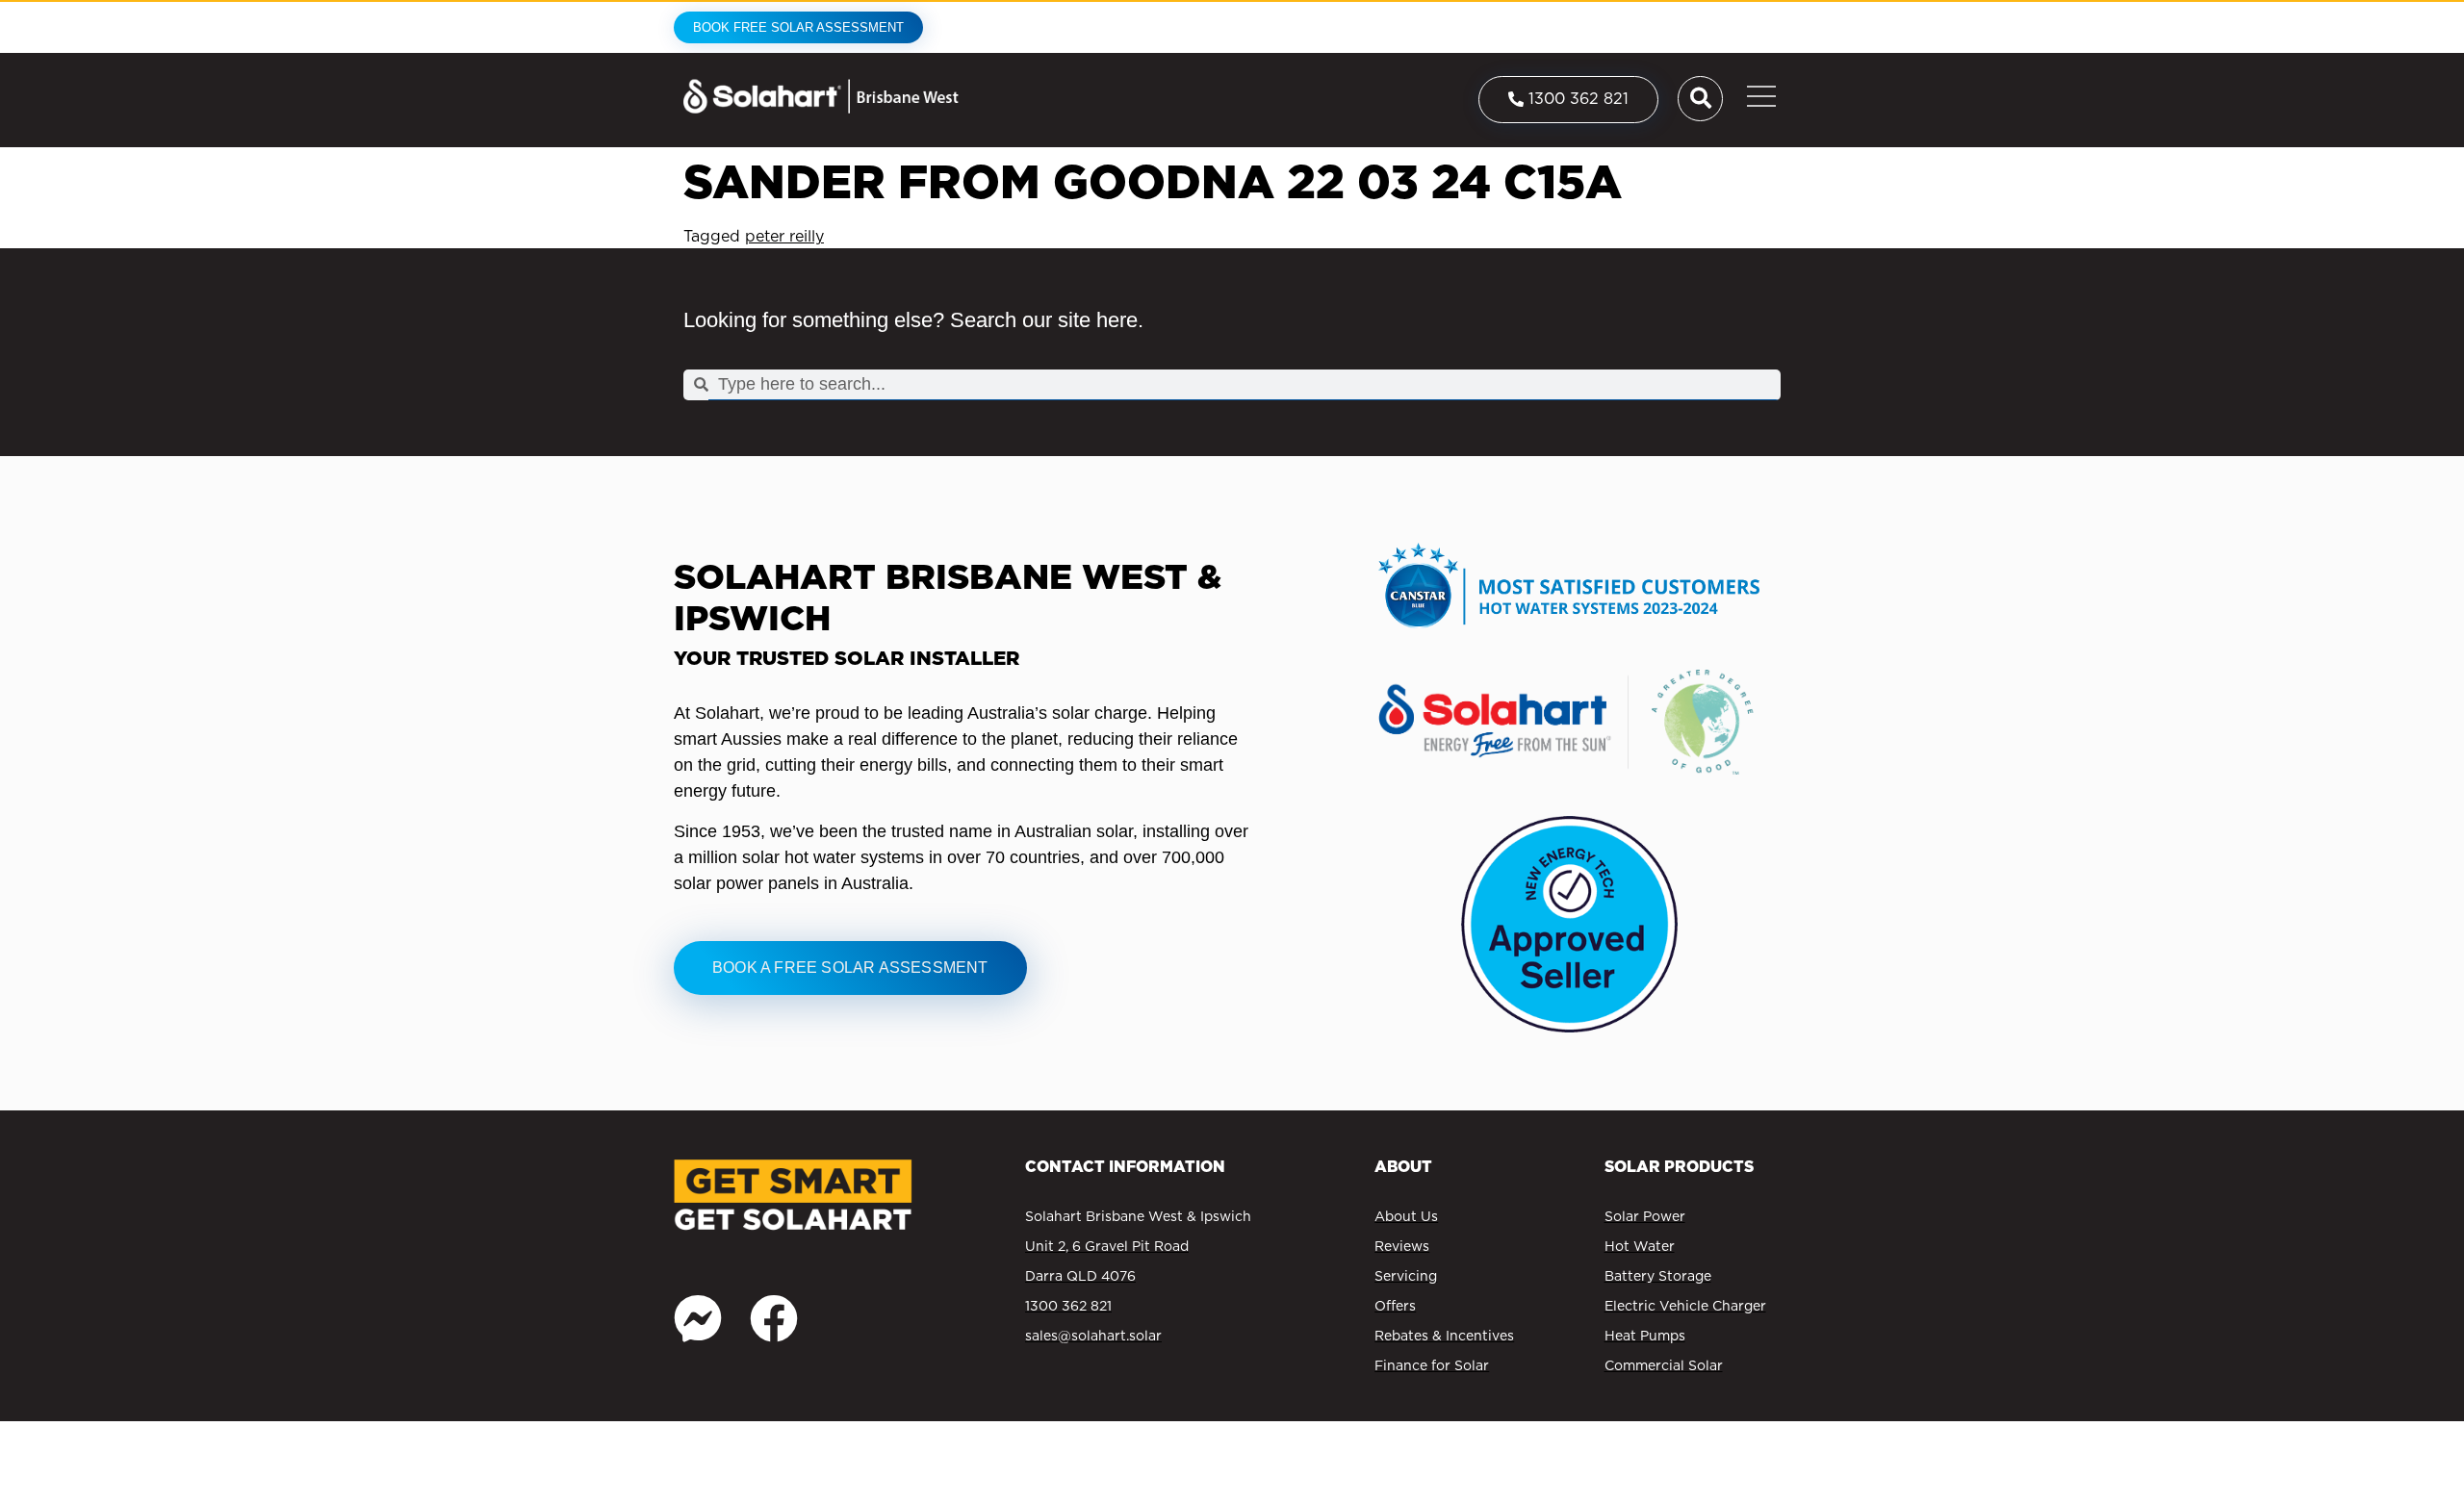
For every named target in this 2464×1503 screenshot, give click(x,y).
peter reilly (784, 236)
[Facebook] (774, 1318)
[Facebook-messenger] (698, 1318)
